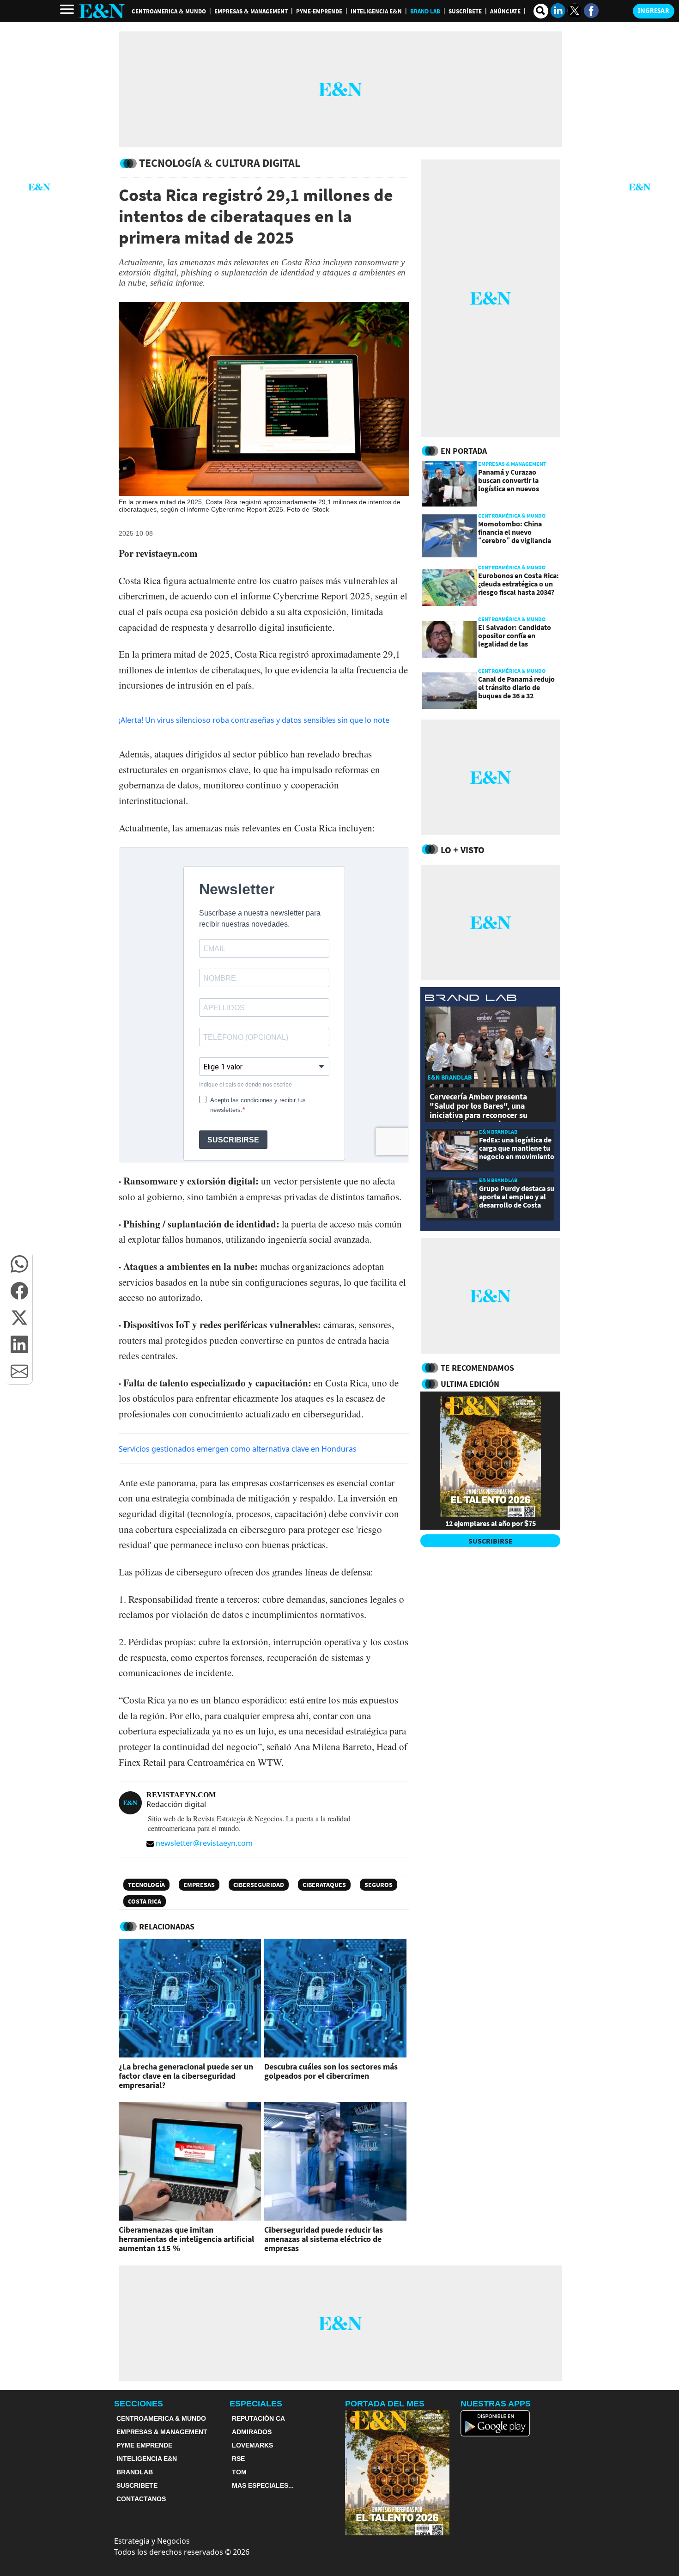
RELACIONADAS (167, 1926)
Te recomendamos (477, 1368)
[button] (19, 1264)
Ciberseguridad (259, 1885)
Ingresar (654, 11)
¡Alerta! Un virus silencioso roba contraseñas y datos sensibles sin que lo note (254, 720)
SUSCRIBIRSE (491, 1541)
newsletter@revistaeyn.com (204, 1843)
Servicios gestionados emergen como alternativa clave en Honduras (238, 1449)
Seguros (379, 1885)
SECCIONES (139, 2404)
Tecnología (146, 1885)
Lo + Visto (463, 850)
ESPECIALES (256, 2404)
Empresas (199, 1885)
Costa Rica (145, 1901)
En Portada (464, 451)
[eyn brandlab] (471, 999)
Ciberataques (324, 1885)
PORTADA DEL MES (385, 2404)
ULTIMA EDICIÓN (470, 1384)
